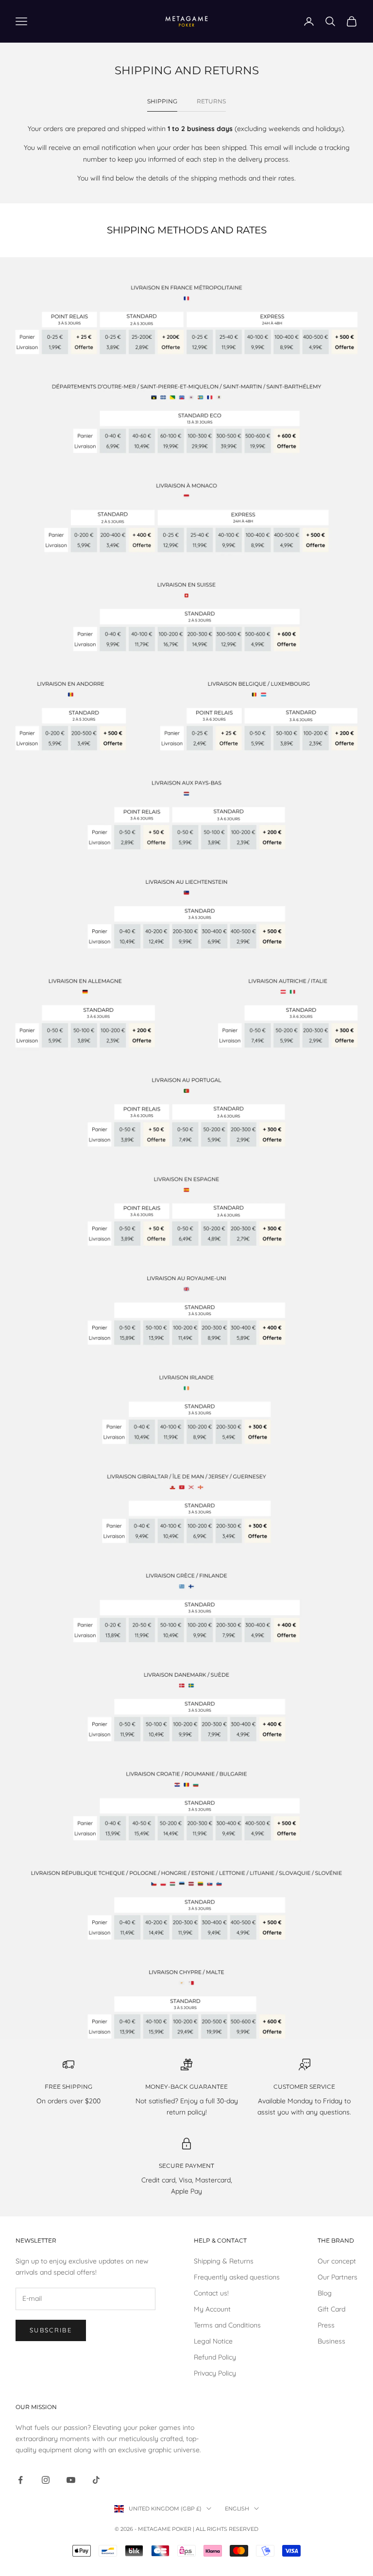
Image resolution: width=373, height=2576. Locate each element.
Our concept (337, 2261)
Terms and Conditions (227, 2325)
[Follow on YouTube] (71, 2480)
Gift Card (331, 2309)
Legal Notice (213, 2341)
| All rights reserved (226, 2529)
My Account (212, 2309)
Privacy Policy (215, 2373)
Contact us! (211, 2293)
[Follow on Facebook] (20, 2480)
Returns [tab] (211, 101)
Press (326, 2325)
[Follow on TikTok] (96, 2480)
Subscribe (51, 2330)
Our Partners (338, 2277)
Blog (325, 2293)
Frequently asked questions (237, 2277)
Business (331, 2341)
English (237, 2509)
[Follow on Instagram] (46, 2480)
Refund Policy (215, 2357)
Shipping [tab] (162, 101)
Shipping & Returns (224, 2261)
